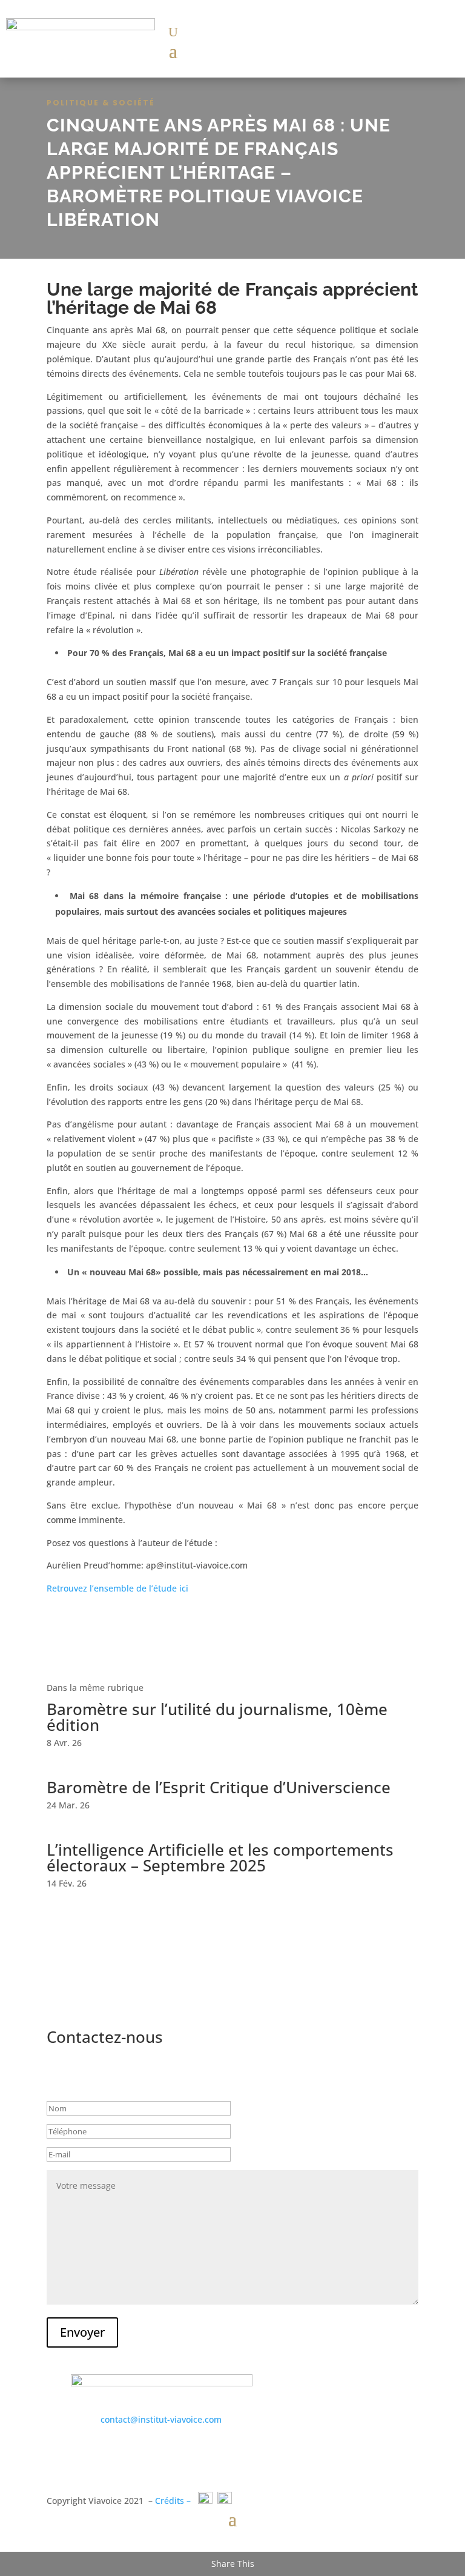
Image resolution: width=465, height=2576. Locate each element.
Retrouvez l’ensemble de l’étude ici (119, 1588)
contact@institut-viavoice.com (161, 2419)
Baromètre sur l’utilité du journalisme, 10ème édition (217, 1717)
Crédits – (173, 2501)
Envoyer (82, 2332)
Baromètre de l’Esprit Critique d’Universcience (219, 1787)
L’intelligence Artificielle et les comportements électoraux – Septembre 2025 (220, 1857)
